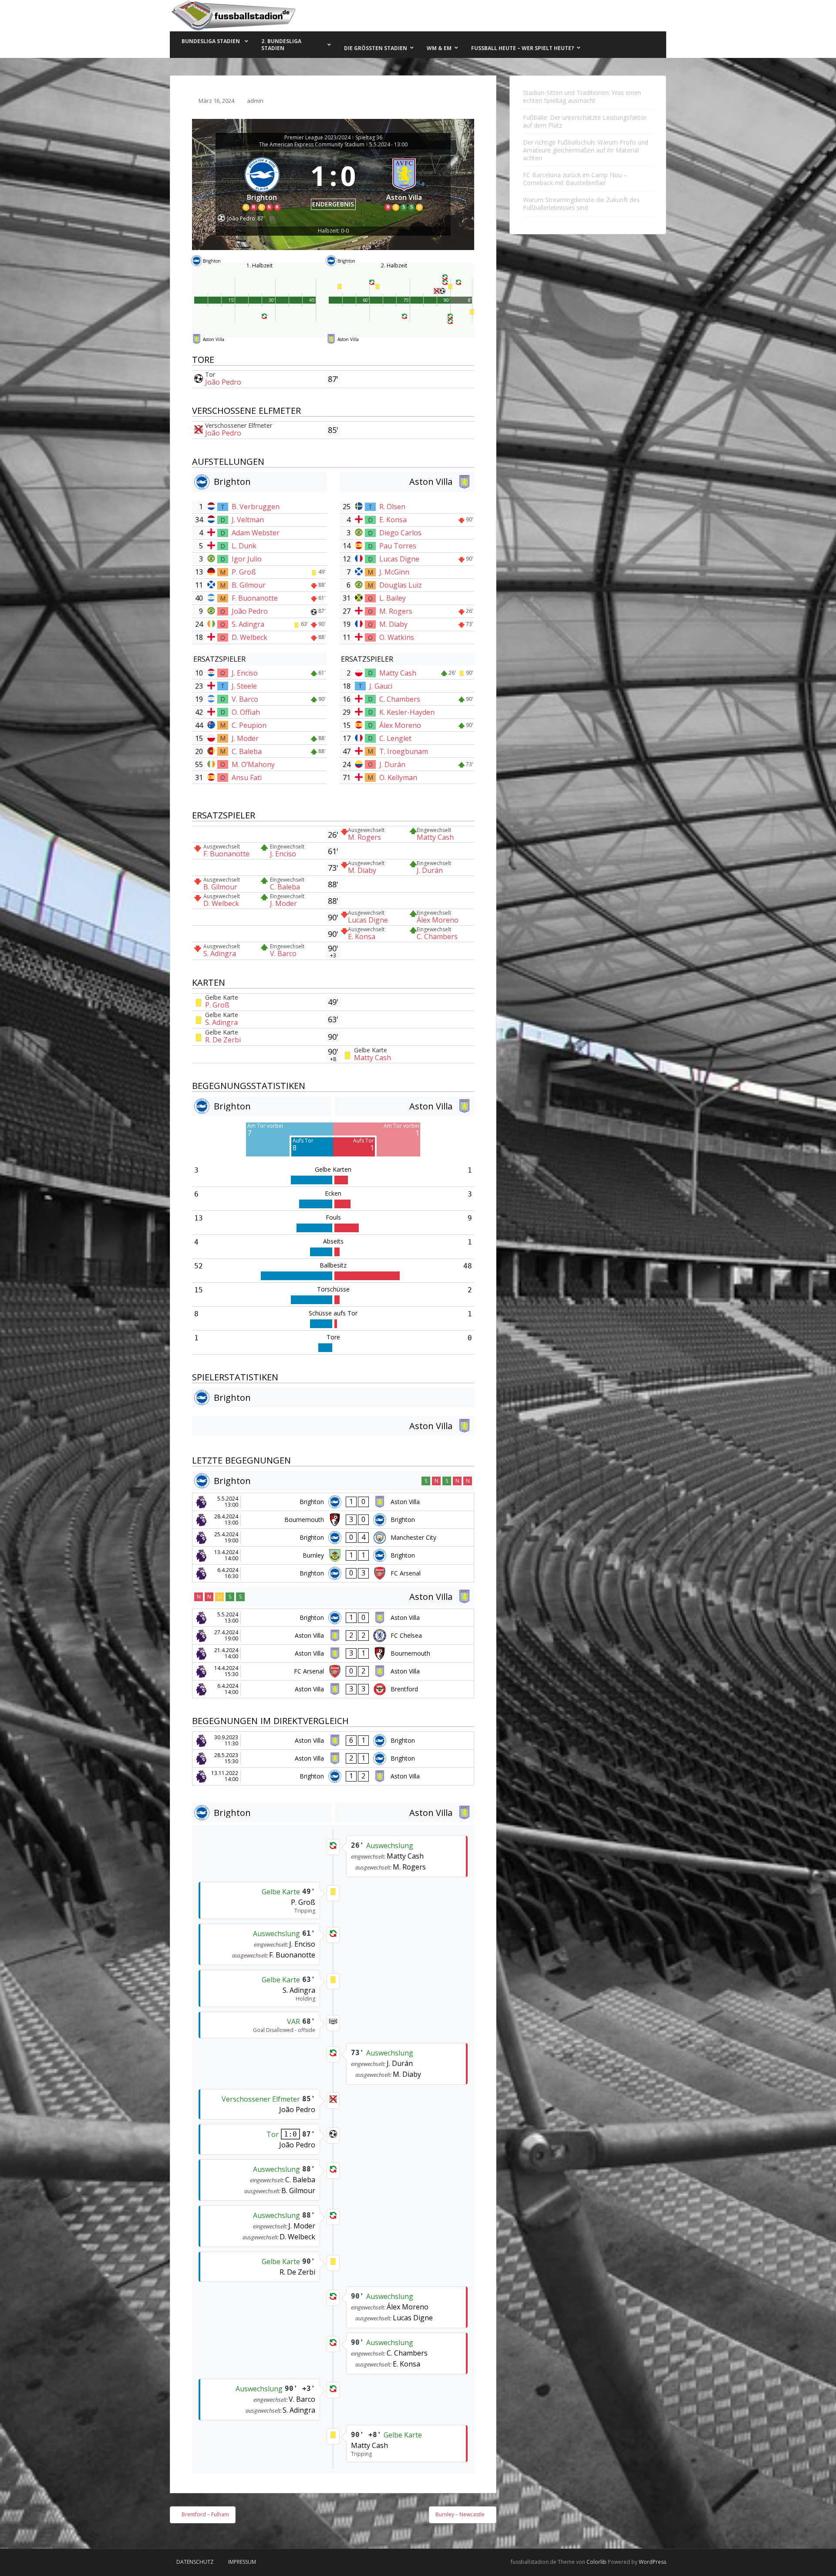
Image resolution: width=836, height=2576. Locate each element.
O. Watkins (397, 637)
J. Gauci (381, 686)
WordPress (652, 2562)
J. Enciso (245, 673)
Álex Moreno (400, 725)
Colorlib (597, 2562)
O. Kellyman (398, 778)
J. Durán (392, 764)
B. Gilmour (249, 585)
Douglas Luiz (401, 585)
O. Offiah (246, 712)
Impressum (242, 2562)
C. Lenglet (395, 738)
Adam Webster (256, 533)
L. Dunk (244, 546)
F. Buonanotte (255, 598)
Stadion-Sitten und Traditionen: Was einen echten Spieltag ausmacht (582, 96)
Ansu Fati (247, 778)
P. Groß (244, 572)
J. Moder (245, 738)
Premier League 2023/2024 (317, 138)
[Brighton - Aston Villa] (333, 1502)
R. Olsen (392, 507)
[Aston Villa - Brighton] (333, 1741)
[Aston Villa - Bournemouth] (333, 1653)
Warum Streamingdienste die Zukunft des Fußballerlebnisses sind (581, 204)
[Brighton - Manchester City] (333, 1538)
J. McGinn (394, 572)
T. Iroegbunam (404, 751)
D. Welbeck (249, 637)
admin (255, 101)
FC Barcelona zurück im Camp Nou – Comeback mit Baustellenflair (575, 179)
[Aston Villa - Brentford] (333, 1689)
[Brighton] (262, 182)
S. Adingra (248, 624)
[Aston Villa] (405, 182)
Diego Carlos (400, 533)
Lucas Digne (399, 559)
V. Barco (245, 699)
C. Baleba (247, 751)
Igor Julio (247, 559)
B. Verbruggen (256, 507)
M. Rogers (396, 611)
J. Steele (244, 686)
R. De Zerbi (223, 1040)
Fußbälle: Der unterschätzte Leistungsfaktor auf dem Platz (585, 121)
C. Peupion (249, 725)
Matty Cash (398, 673)
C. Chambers (400, 699)
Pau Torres (398, 546)
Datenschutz (195, 2562)
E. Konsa (393, 520)
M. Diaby (393, 624)
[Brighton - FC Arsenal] (333, 1573)
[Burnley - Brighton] (333, 1555)
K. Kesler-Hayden (407, 712)
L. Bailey (393, 598)
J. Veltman (248, 520)
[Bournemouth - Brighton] (333, 1520)
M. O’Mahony (253, 764)
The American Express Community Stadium (312, 145)
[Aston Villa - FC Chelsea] (333, 1636)
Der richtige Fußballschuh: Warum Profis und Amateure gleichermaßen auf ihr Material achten (586, 150)
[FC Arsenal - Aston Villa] (333, 1671)
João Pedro (223, 382)
